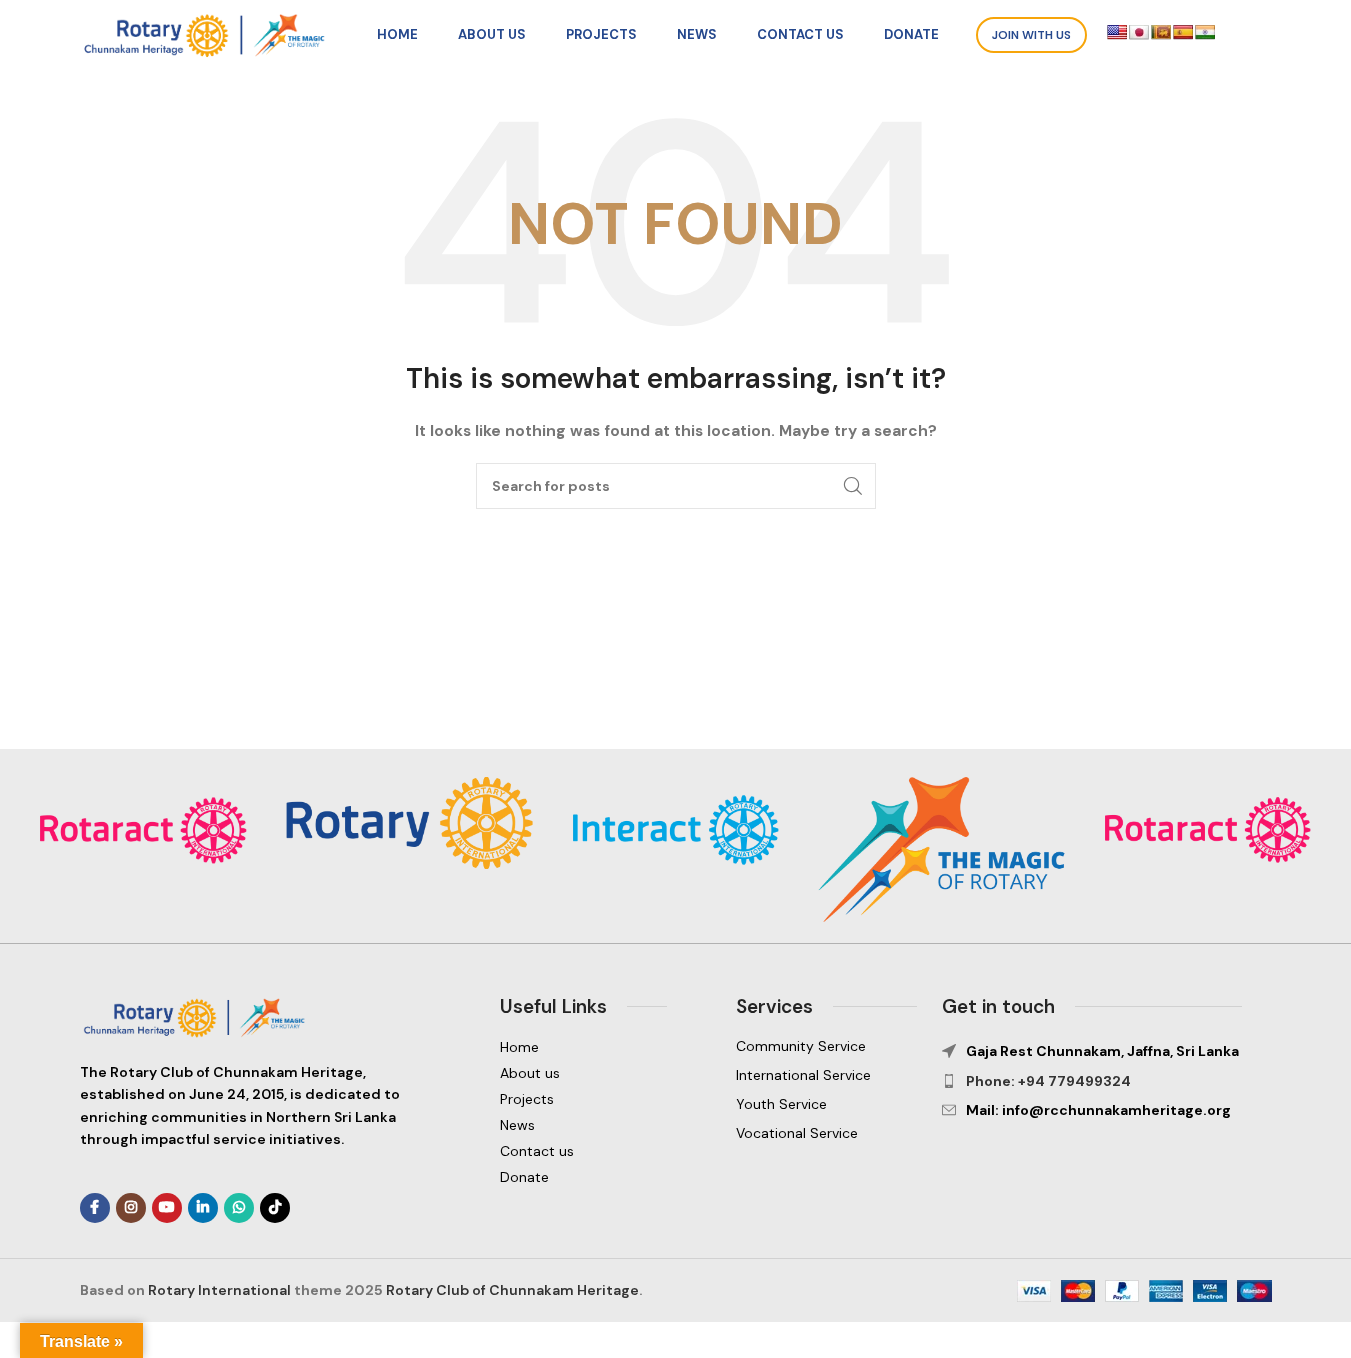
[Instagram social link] (131, 1208)
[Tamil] (1205, 32)
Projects (527, 1099)
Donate (524, 1177)
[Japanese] (1139, 32)
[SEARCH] (853, 486)
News (517, 1125)
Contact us (537, 1151)
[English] (1117, 32)
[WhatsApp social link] (239, 1208)
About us (530, 1073)
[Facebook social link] (95, 1208)
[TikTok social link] (275, 1208)
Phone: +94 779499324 (1048, 1081)
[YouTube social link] (167, 1208)
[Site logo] (210, 34)
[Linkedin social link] (203, 1208)
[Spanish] (1183, 32)
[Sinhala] (1161, 32)
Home (519, 1047)
